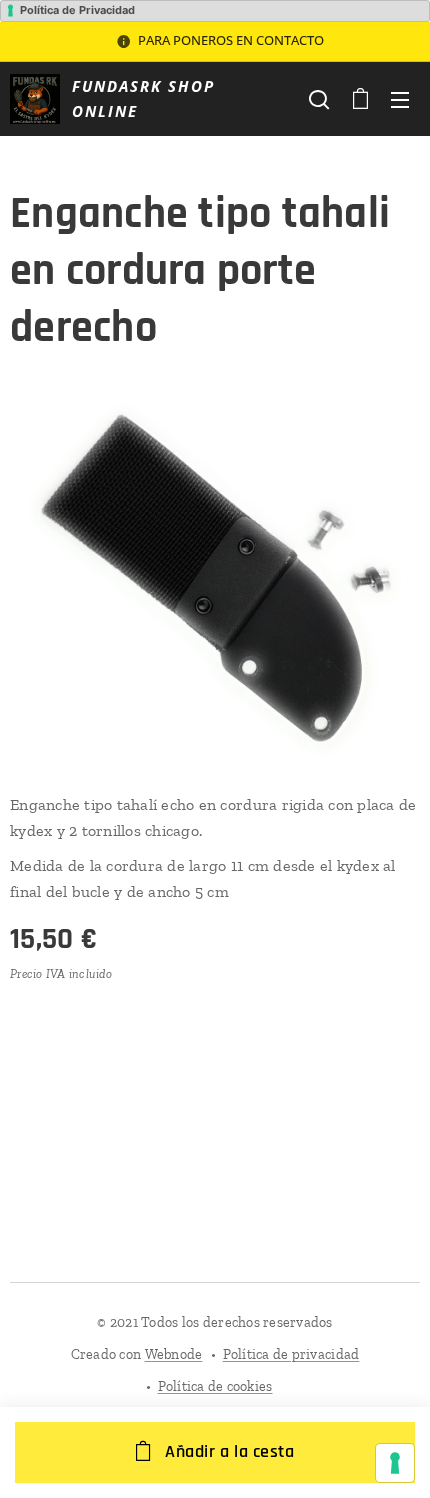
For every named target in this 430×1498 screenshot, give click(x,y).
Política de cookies (215, 1386)
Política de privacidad (291, 1354)
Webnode (174, 1354)
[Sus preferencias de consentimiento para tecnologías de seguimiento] (395, 1463)
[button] (319, 99)
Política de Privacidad (77, 10)
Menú (400, 99)
